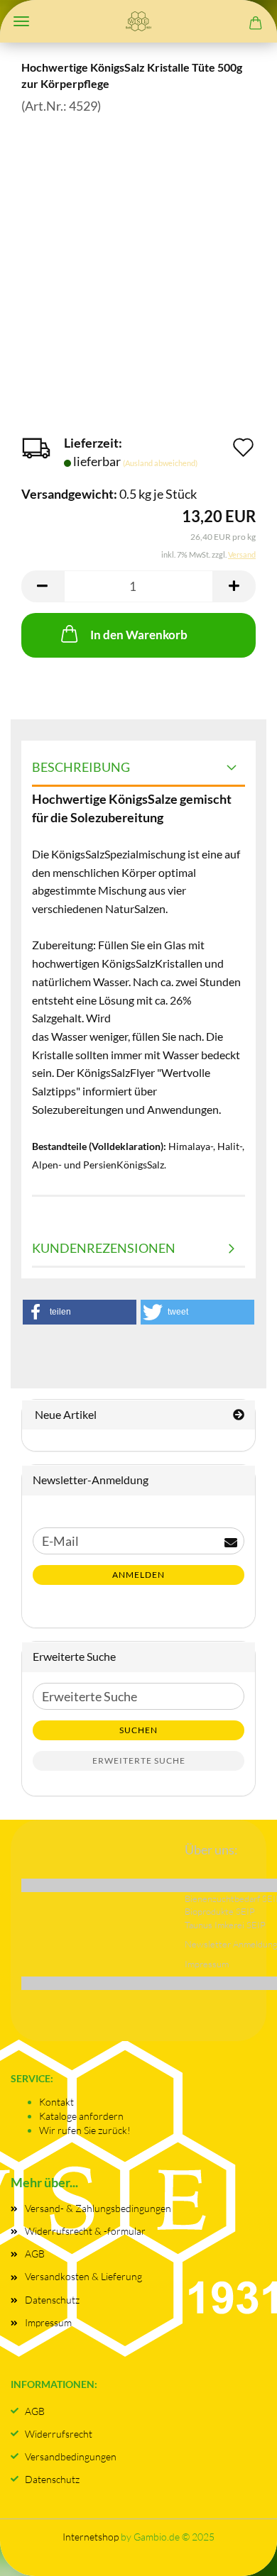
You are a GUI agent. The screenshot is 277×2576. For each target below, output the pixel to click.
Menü (21, 21)
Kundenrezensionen (104, 1248)
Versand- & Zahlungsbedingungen (98, 2208)
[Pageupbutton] (238, 2551)
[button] (43, 586)
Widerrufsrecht (59, 2434)
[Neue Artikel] (239, 1415)
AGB (35, 2254)
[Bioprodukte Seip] (138, 21)
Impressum (48, 2322)
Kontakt (56, 2102)
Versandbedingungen (71, 2456)
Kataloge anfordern (81, 2116)
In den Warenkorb (139, 635)
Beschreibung (81, 767)
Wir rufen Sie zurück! (85, 2130)
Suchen (138, 1730)
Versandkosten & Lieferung (83, 2276)
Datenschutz (52, 2300)
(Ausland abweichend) (160, 463)
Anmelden (138, 1575)
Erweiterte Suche (139, 1760)
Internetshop (91, 2537)
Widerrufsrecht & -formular (85, 2231)
